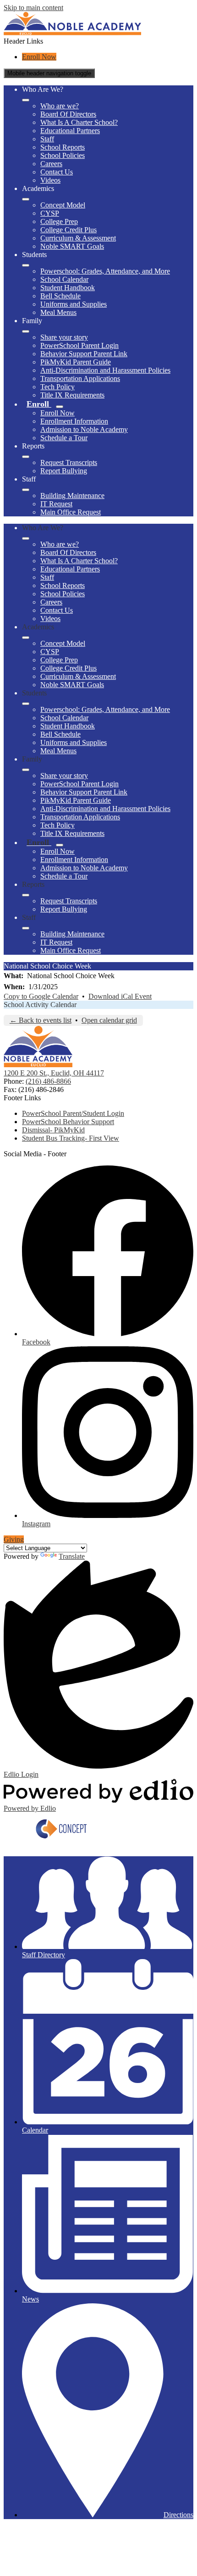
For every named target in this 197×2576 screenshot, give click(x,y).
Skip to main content (33, 8)
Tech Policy (57, 387)
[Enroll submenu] (60, 407)
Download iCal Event (120, 996)
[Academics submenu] (26, 199)
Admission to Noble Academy (84, 429)
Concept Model (63, 205)
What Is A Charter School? (79, 122)
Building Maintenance (72, 496)
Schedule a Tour (64, 438)
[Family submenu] (26, 331)
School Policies (63, 155)
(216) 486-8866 (48, 1081)
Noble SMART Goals (72, 246)
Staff (47, 139)
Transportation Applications (80, 378)
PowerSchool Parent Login (79, 345)
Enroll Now (39, 57)
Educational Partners (70, 131)
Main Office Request (71, 512)
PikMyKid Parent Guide (76, 362)
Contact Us (57, 172)
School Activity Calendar (40, 1005)
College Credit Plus (68, 230)
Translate (72, 1556)
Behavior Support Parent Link (84, 354)
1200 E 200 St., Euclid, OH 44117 (54, 1073)
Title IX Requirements (72, 395)
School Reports (63, 147)
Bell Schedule (60, 296)
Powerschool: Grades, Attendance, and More (105, 271)
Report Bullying (64, 471)
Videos (50, 180)
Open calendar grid (109, 1020)
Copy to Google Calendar (41, 996)
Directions (178, 2515)
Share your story (64, 337)
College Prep (59, 221)
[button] (26, 538)
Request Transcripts (69, 462)
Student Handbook (68, 288)
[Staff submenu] (26, 490)
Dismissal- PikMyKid (53, 1130)
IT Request (56, 504)
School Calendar (64, 279)
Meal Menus (58, 312)
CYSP (50, 213)
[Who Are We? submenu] (26, 100)
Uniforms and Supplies (74, 304)
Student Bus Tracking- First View (71, 1138)
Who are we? (60, 106)
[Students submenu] (26, 265)
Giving (14, 1539)
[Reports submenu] (26, 457)
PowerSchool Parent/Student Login (73, 1113)
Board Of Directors (68, 114)
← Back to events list (41, 1020)
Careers (51, 164)
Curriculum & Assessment (78, 238)
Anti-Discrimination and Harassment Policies (105, 370)
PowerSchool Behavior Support (68, 1122)
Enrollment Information (74, 421)
